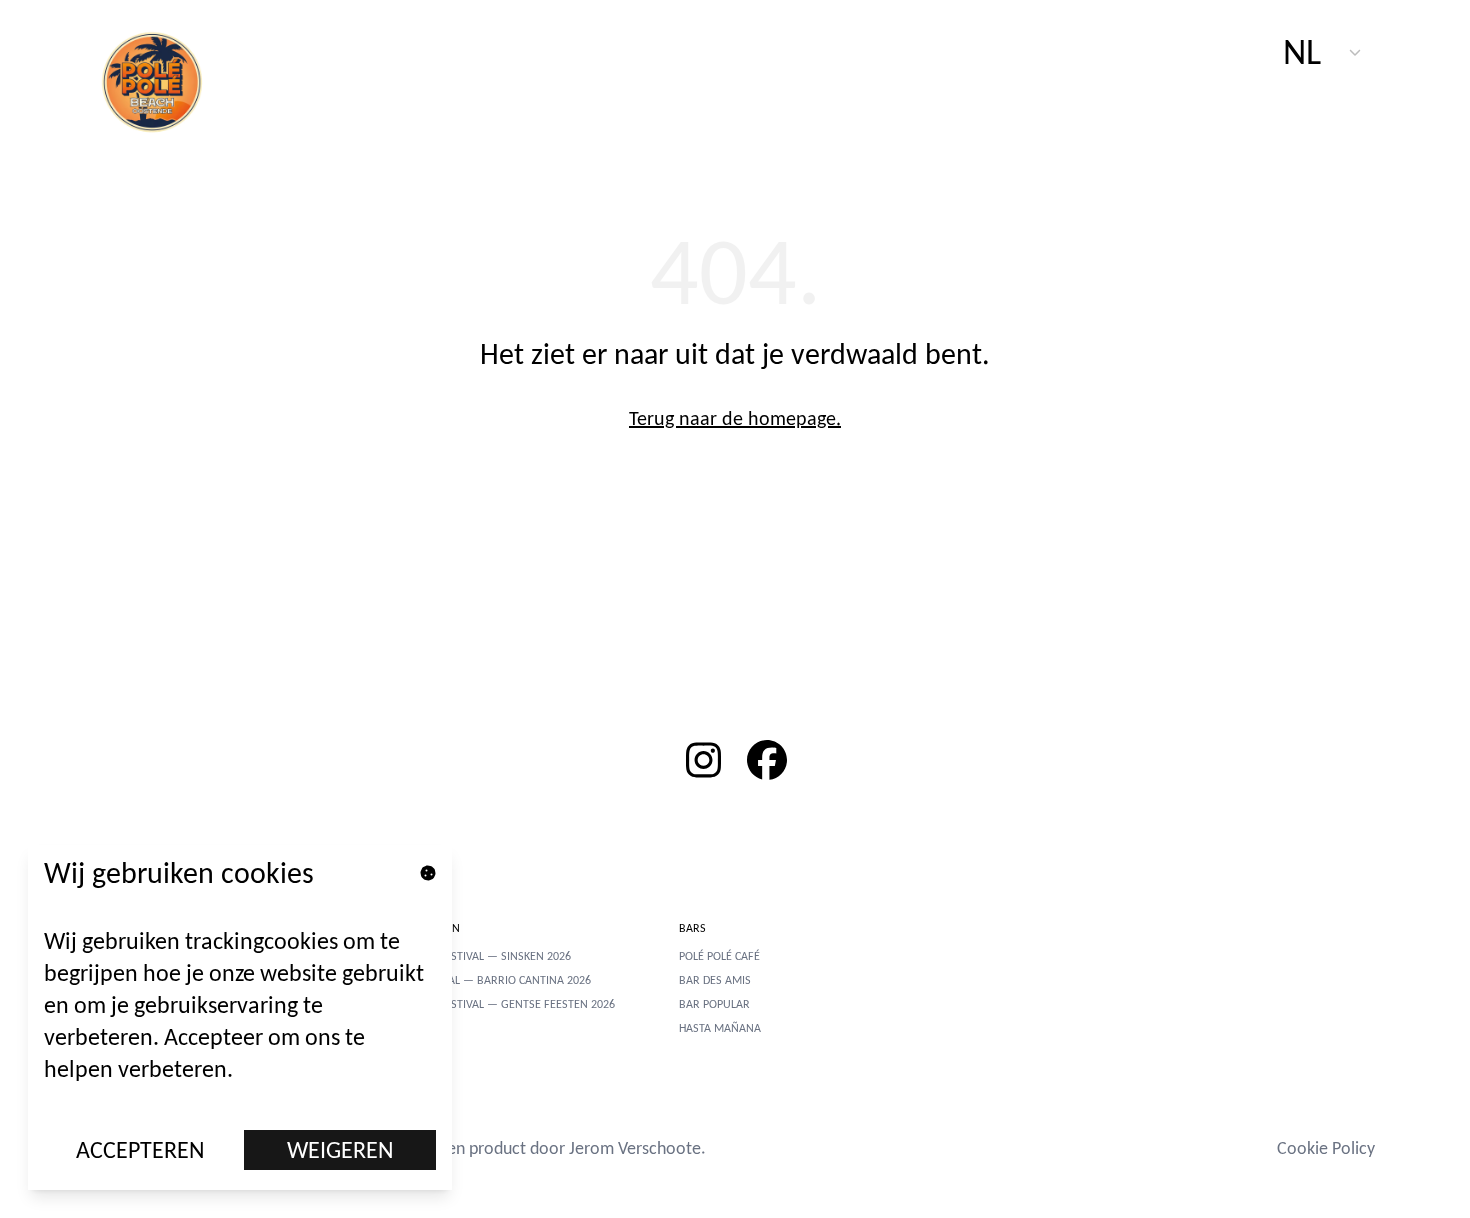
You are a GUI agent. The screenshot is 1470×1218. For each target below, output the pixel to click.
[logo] (163, 80)
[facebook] (767, 760)
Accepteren (140, 1149)
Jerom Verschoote (635, 1148)
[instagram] (703, 760)
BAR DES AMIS (715, 980)
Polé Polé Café (719, 956)
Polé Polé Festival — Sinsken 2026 (477, 956)
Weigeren (340, 1149)
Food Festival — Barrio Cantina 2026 (487, 980)
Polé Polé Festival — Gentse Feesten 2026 (499, 1004)
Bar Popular (714, 1004)
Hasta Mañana (720, 1028)
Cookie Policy (1326, 1148)
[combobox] (1323, 52)
